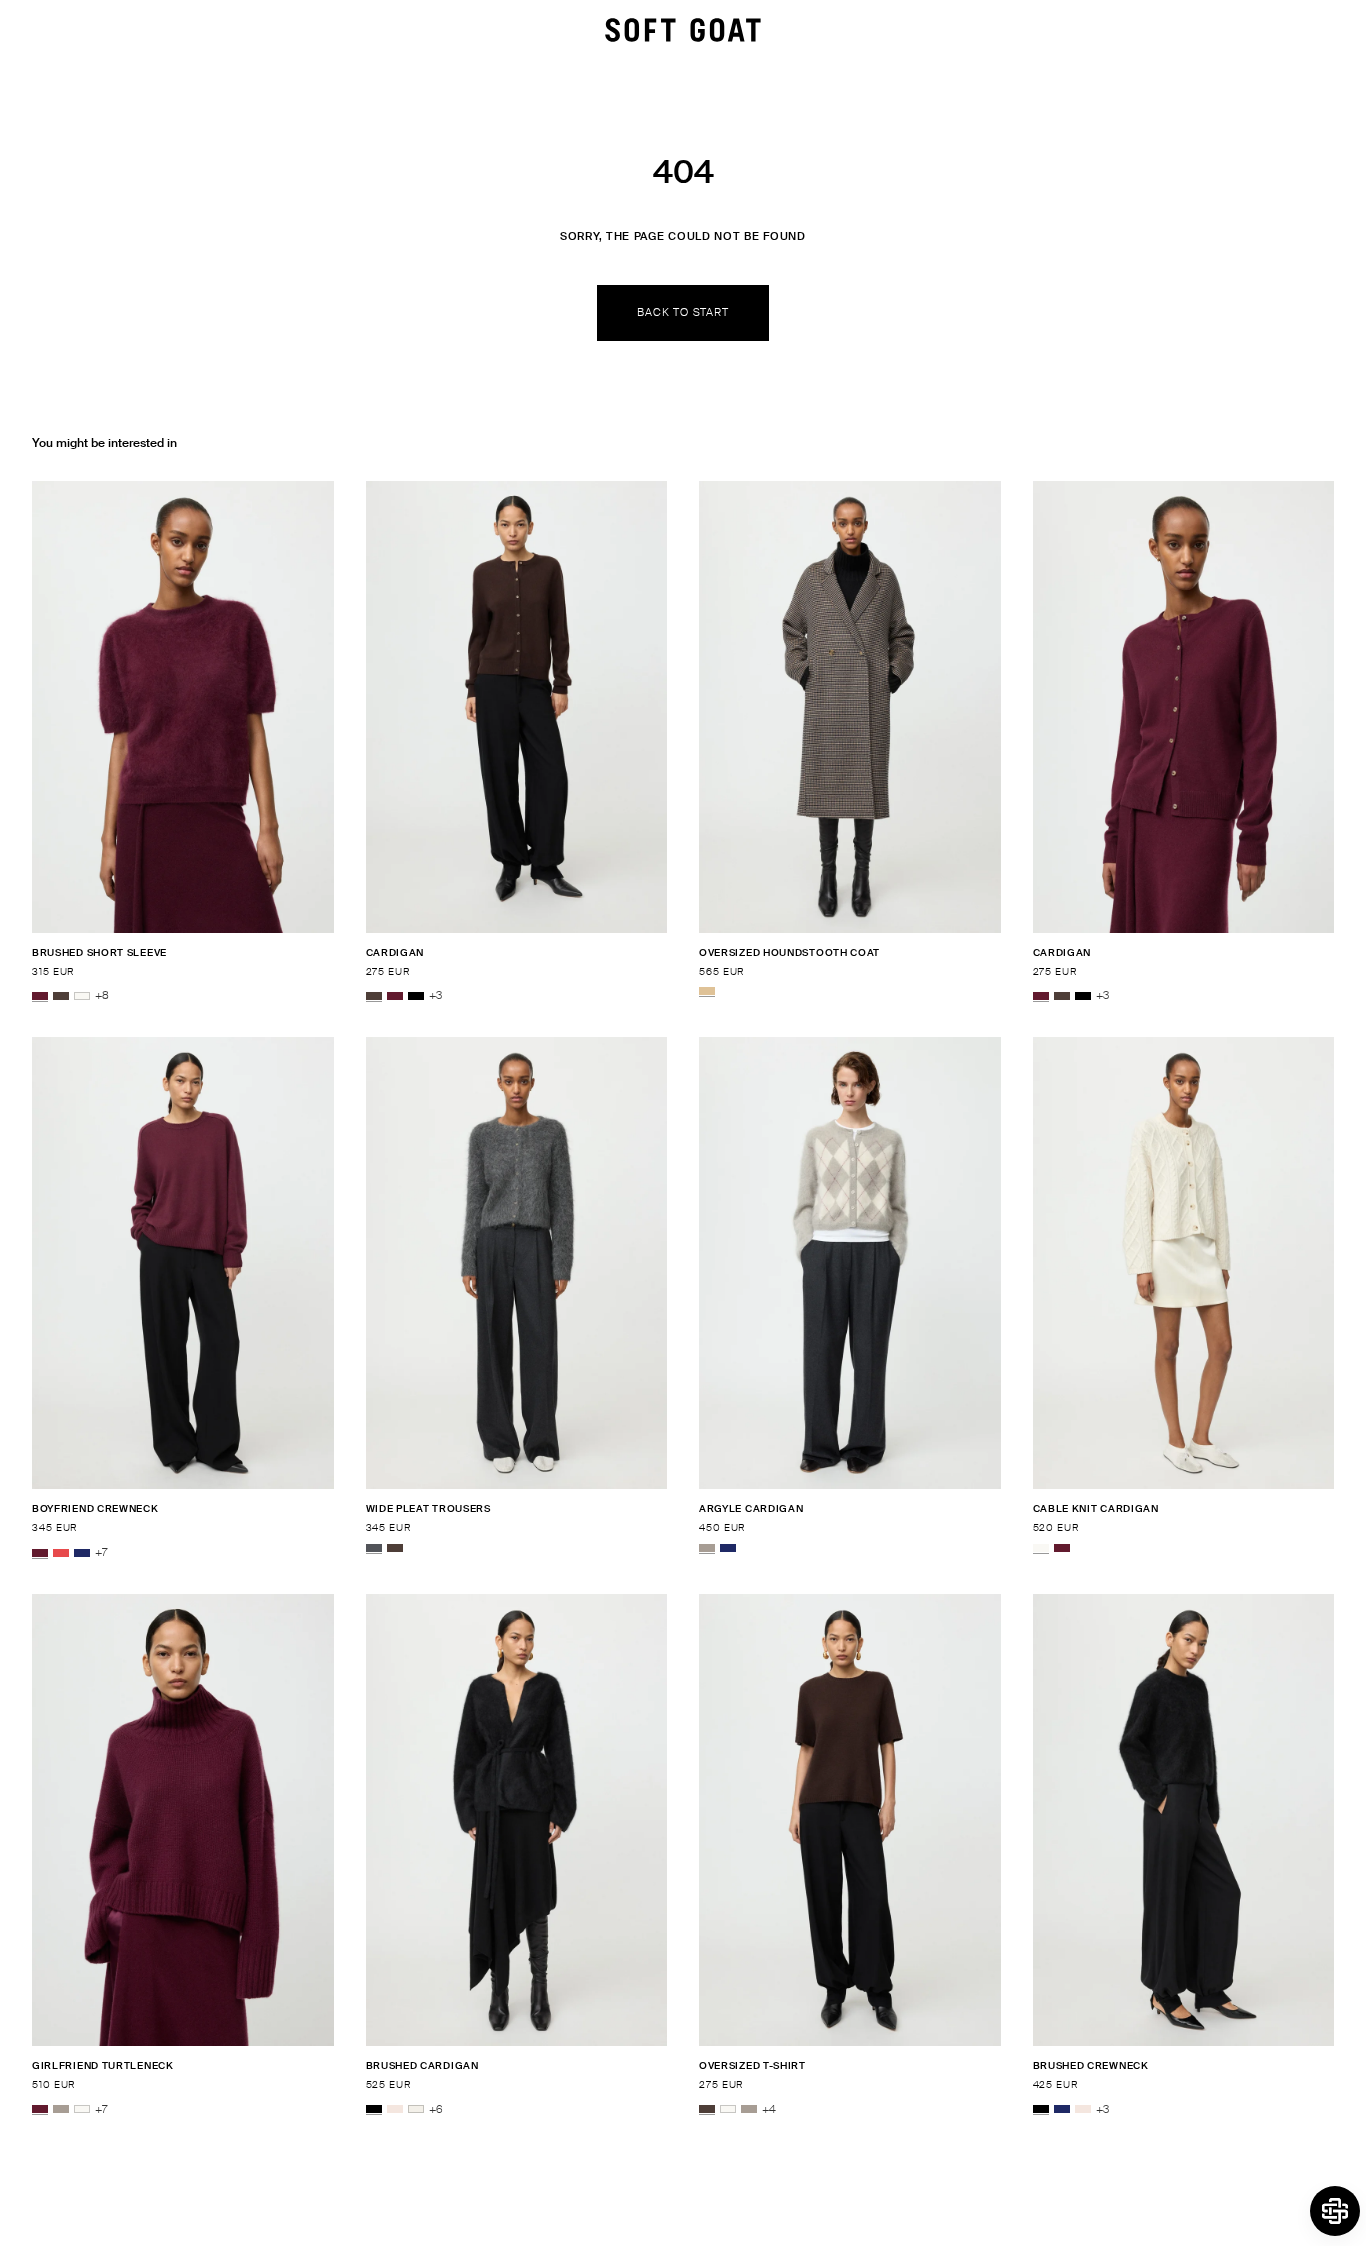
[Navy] (82, 1553)
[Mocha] (61, 996)
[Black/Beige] (707, 991)
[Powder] (395, 2110)
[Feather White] (82, 996)
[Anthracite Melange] (374, 1548)
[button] (1335, 2211)
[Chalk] (416, 2110)
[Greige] (707, 1548)
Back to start (682, 312)
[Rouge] (61, 1553)
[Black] (416, 996)
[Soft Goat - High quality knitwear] (683, 30)
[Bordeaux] (40, 996)
